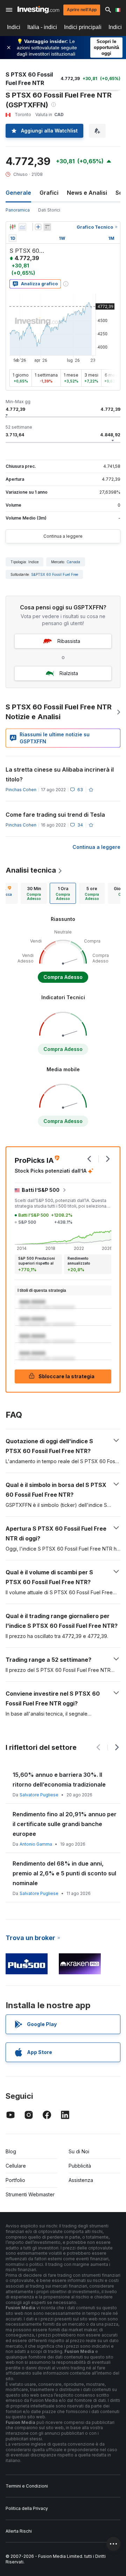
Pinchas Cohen (21, 790)
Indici (14, 27)
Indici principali (83, 27)
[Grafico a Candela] (13, 227)
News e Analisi (87, 193)
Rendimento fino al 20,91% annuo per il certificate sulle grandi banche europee (65, 1824)
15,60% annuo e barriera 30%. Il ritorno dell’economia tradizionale (59, 1780)
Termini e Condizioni (27, 2486)
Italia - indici (42, 27)
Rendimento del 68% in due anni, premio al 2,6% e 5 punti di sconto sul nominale (64, 1873)
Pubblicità (80, 2166)
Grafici (49, 193)
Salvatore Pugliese (39, 1795)
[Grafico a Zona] (22, 227)
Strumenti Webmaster (30, 2194)
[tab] (34, 893)
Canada (73, 562)
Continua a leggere (63, 536)
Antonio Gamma (36, 1844)
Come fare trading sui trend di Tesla (55, 815)
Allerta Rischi (19, 2531)
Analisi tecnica (31, 870)
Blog (11, 2151)
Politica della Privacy (27, 2508)
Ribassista (69, 641)
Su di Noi (79, 2151)
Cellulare (16, 2166)
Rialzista (69, 673)
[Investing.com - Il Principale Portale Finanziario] (38, 10)
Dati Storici (49, 210)
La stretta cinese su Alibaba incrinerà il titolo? (60, 774)
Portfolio (15, 2180)
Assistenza (81, 2180)
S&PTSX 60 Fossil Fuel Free (55, 574)
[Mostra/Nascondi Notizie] (47, 227)
